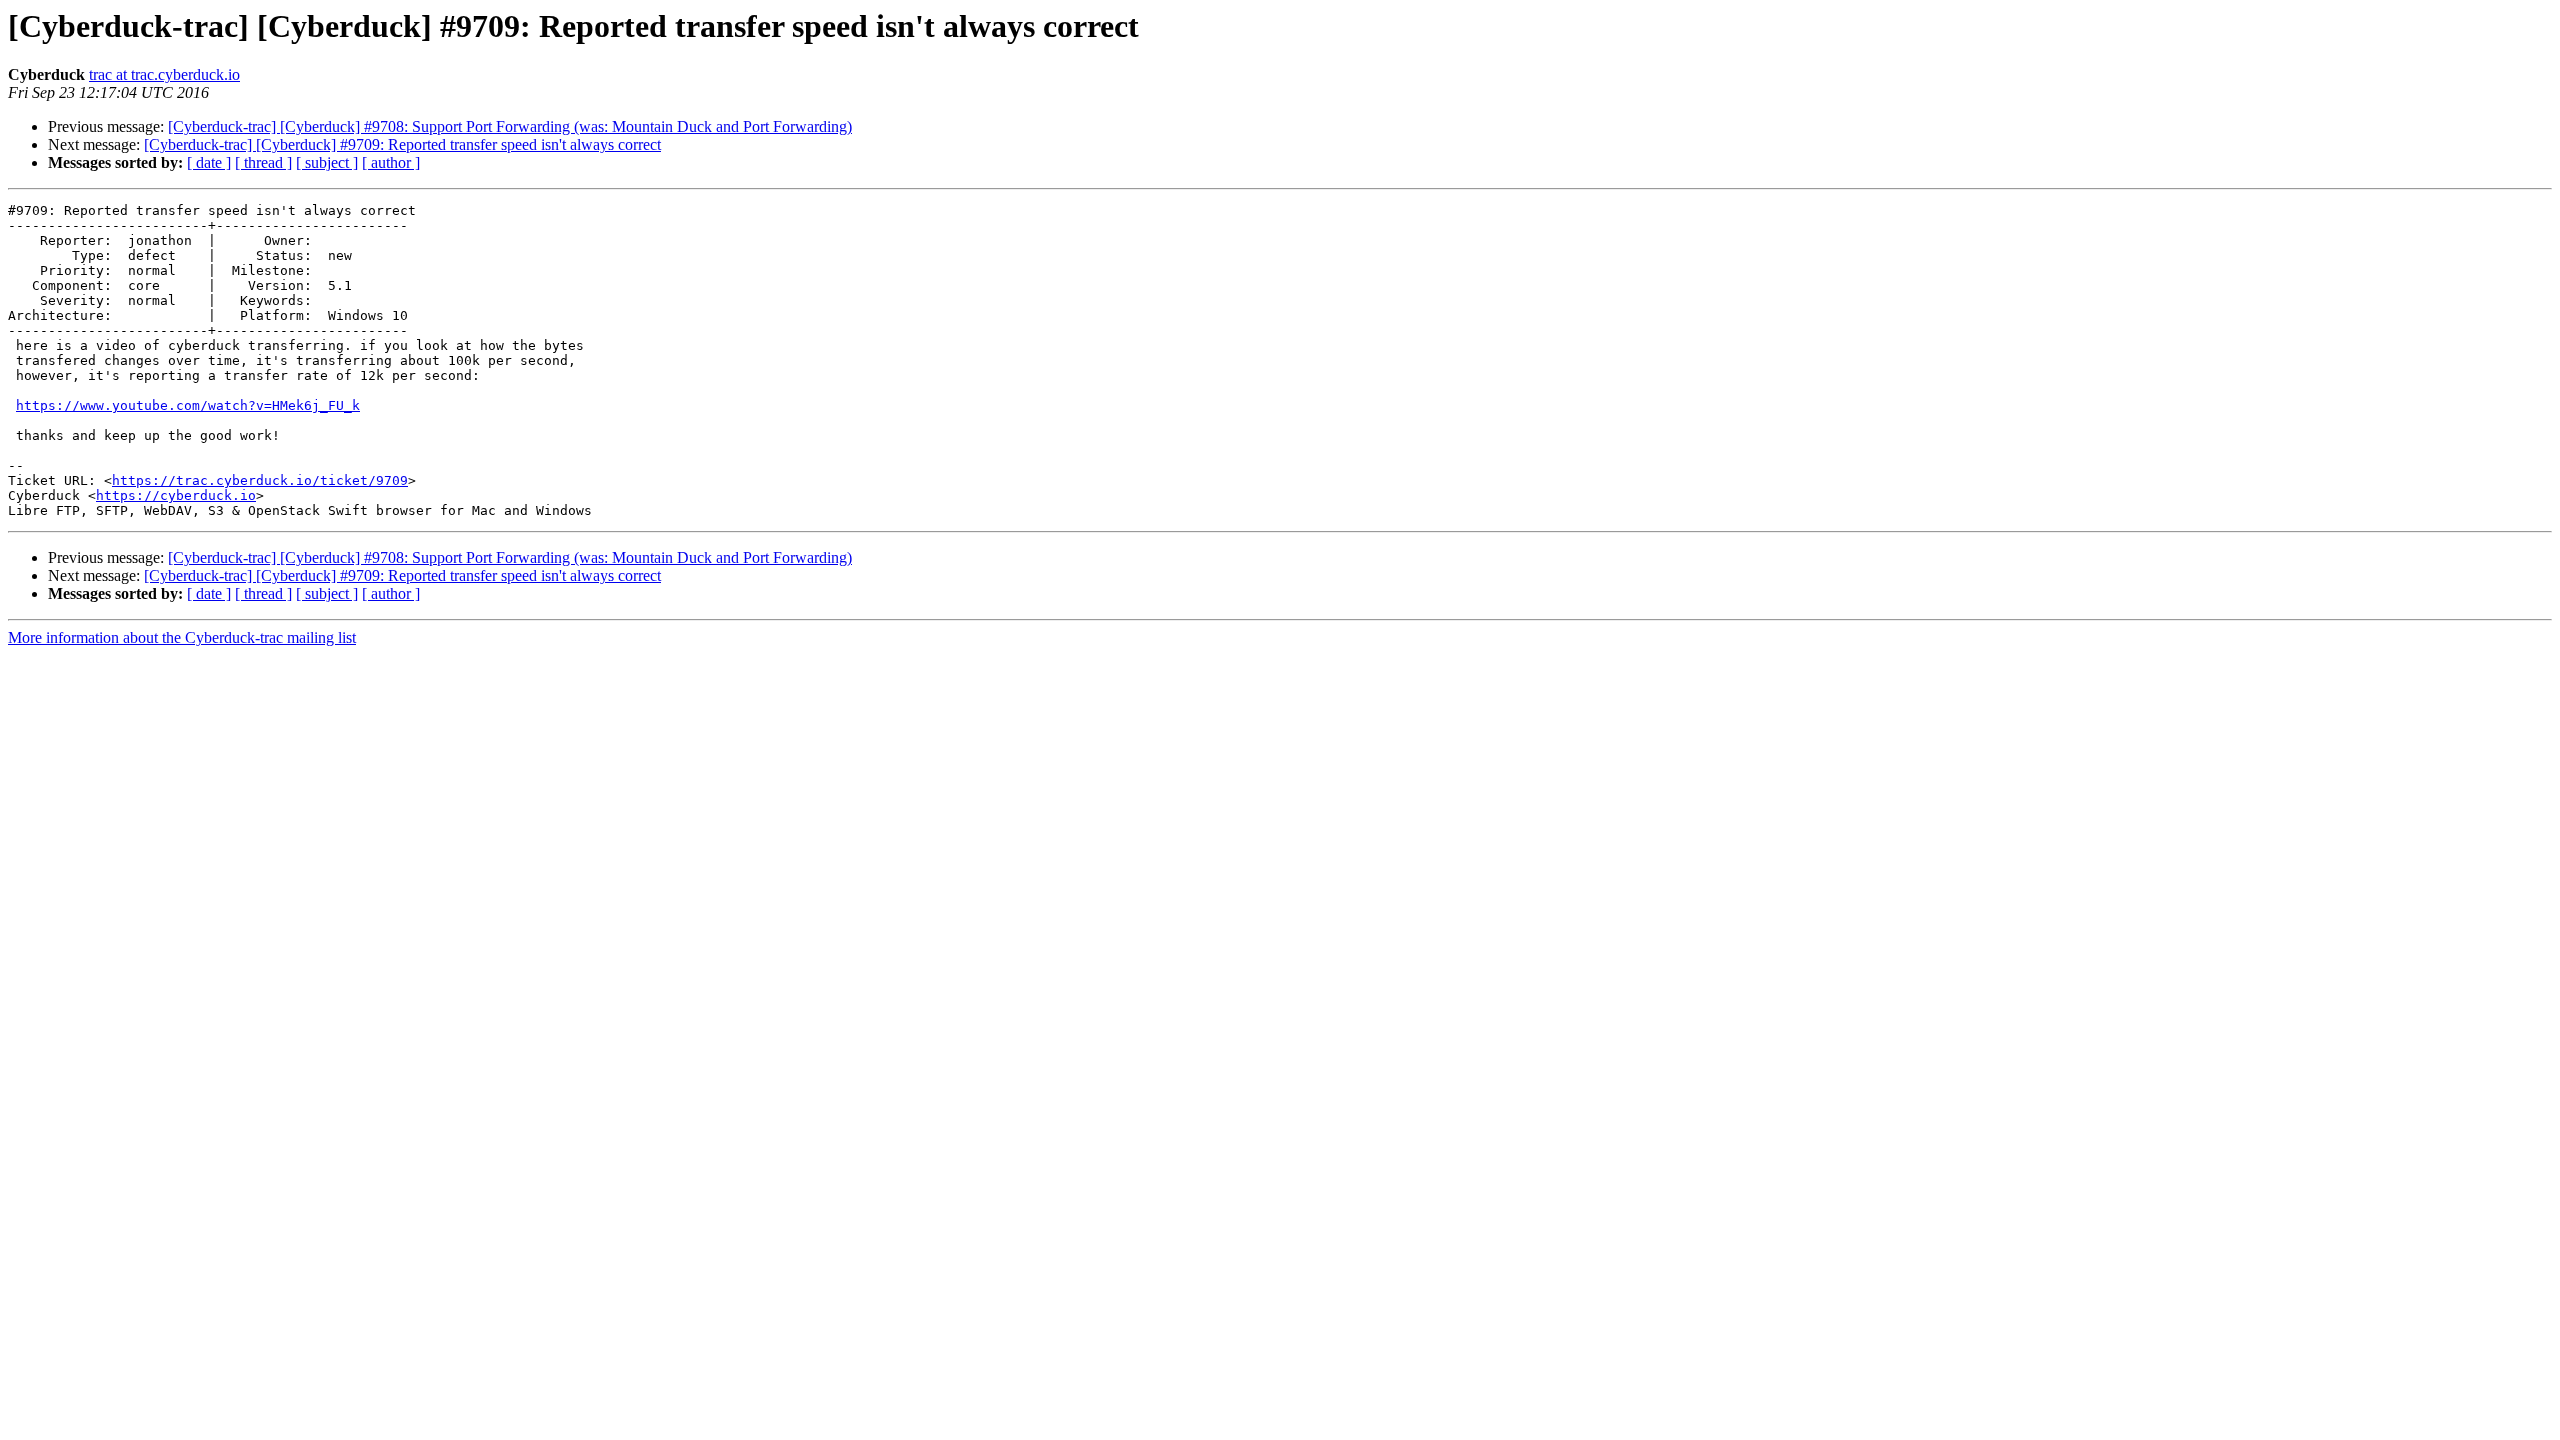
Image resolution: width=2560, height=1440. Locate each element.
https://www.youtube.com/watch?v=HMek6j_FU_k (188, 405)
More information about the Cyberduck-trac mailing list (182, 637)
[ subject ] (327, 162)
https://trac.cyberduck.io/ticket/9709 (260, 480)
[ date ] (209, 162)
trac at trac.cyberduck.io (164, 74)
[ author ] (391, 162)
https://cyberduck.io (176, 495)
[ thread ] (263, 162)
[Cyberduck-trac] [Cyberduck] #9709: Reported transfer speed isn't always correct (402, 144)
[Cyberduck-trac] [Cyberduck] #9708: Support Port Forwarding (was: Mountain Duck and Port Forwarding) (510, 126)
